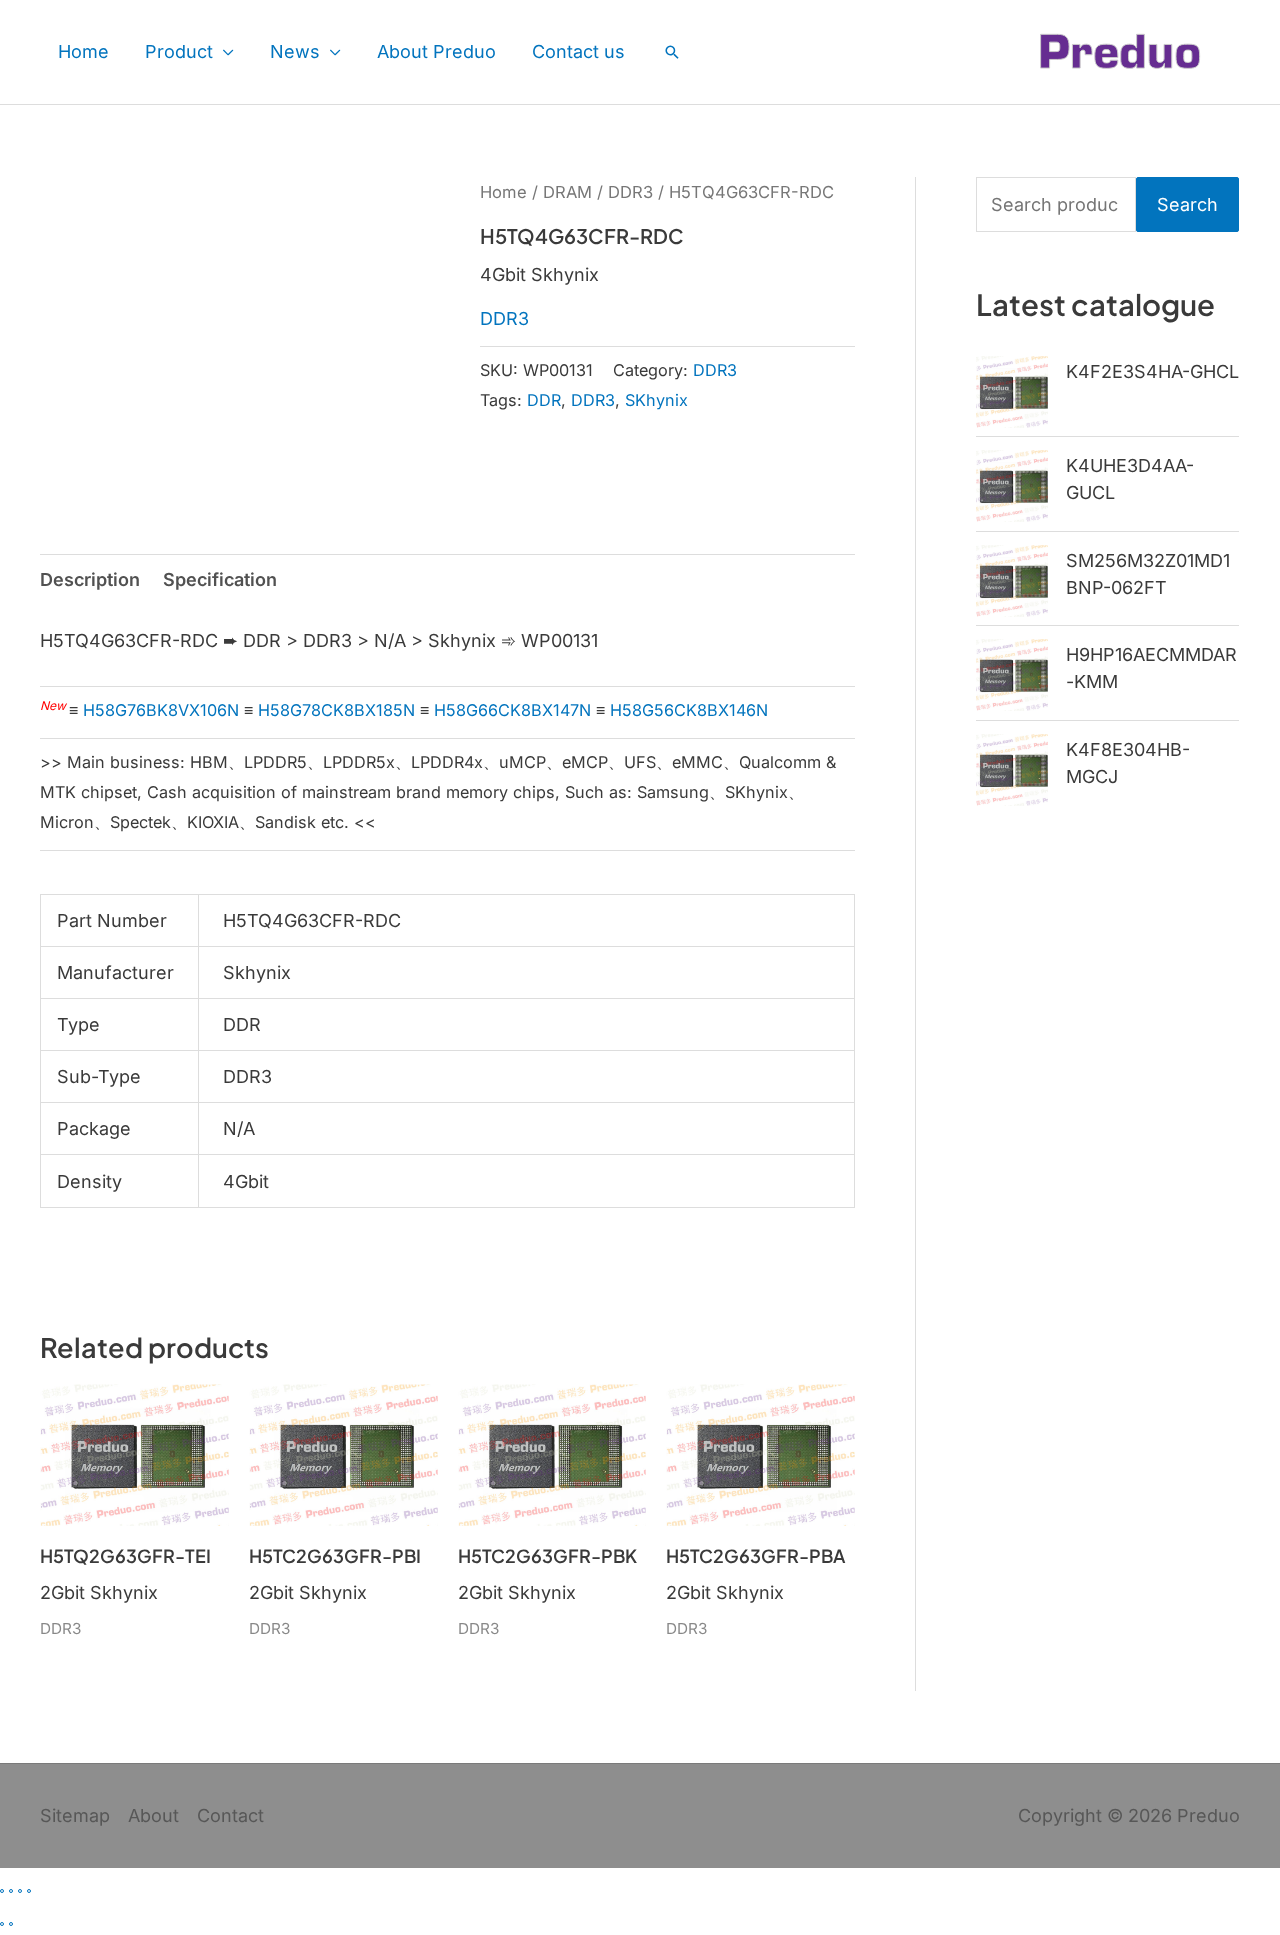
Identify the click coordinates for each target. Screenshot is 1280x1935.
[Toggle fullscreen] (11, 1891)
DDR (544, 400)
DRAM (567, 192)
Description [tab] (90, 579)
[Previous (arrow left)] (2, 1924)
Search (1187, 204)
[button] (672, 52)
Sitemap (75, 1815)
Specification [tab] (220, 579)
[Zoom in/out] (2, 1891)
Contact (230, 1815)
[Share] (20, 1891)
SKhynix (656, 400)
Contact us (578, 51)
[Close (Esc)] (29, 1891)
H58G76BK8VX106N (161, 710)
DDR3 (630, 192)
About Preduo (436, 51)
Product (179, 51)
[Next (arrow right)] (11, 1924)
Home (83, 51)
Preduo (1208, 1815)
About (153, 1815)
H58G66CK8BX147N (512, 710)
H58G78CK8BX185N (336, 710)
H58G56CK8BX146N (689, 710)
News (295, 51)
